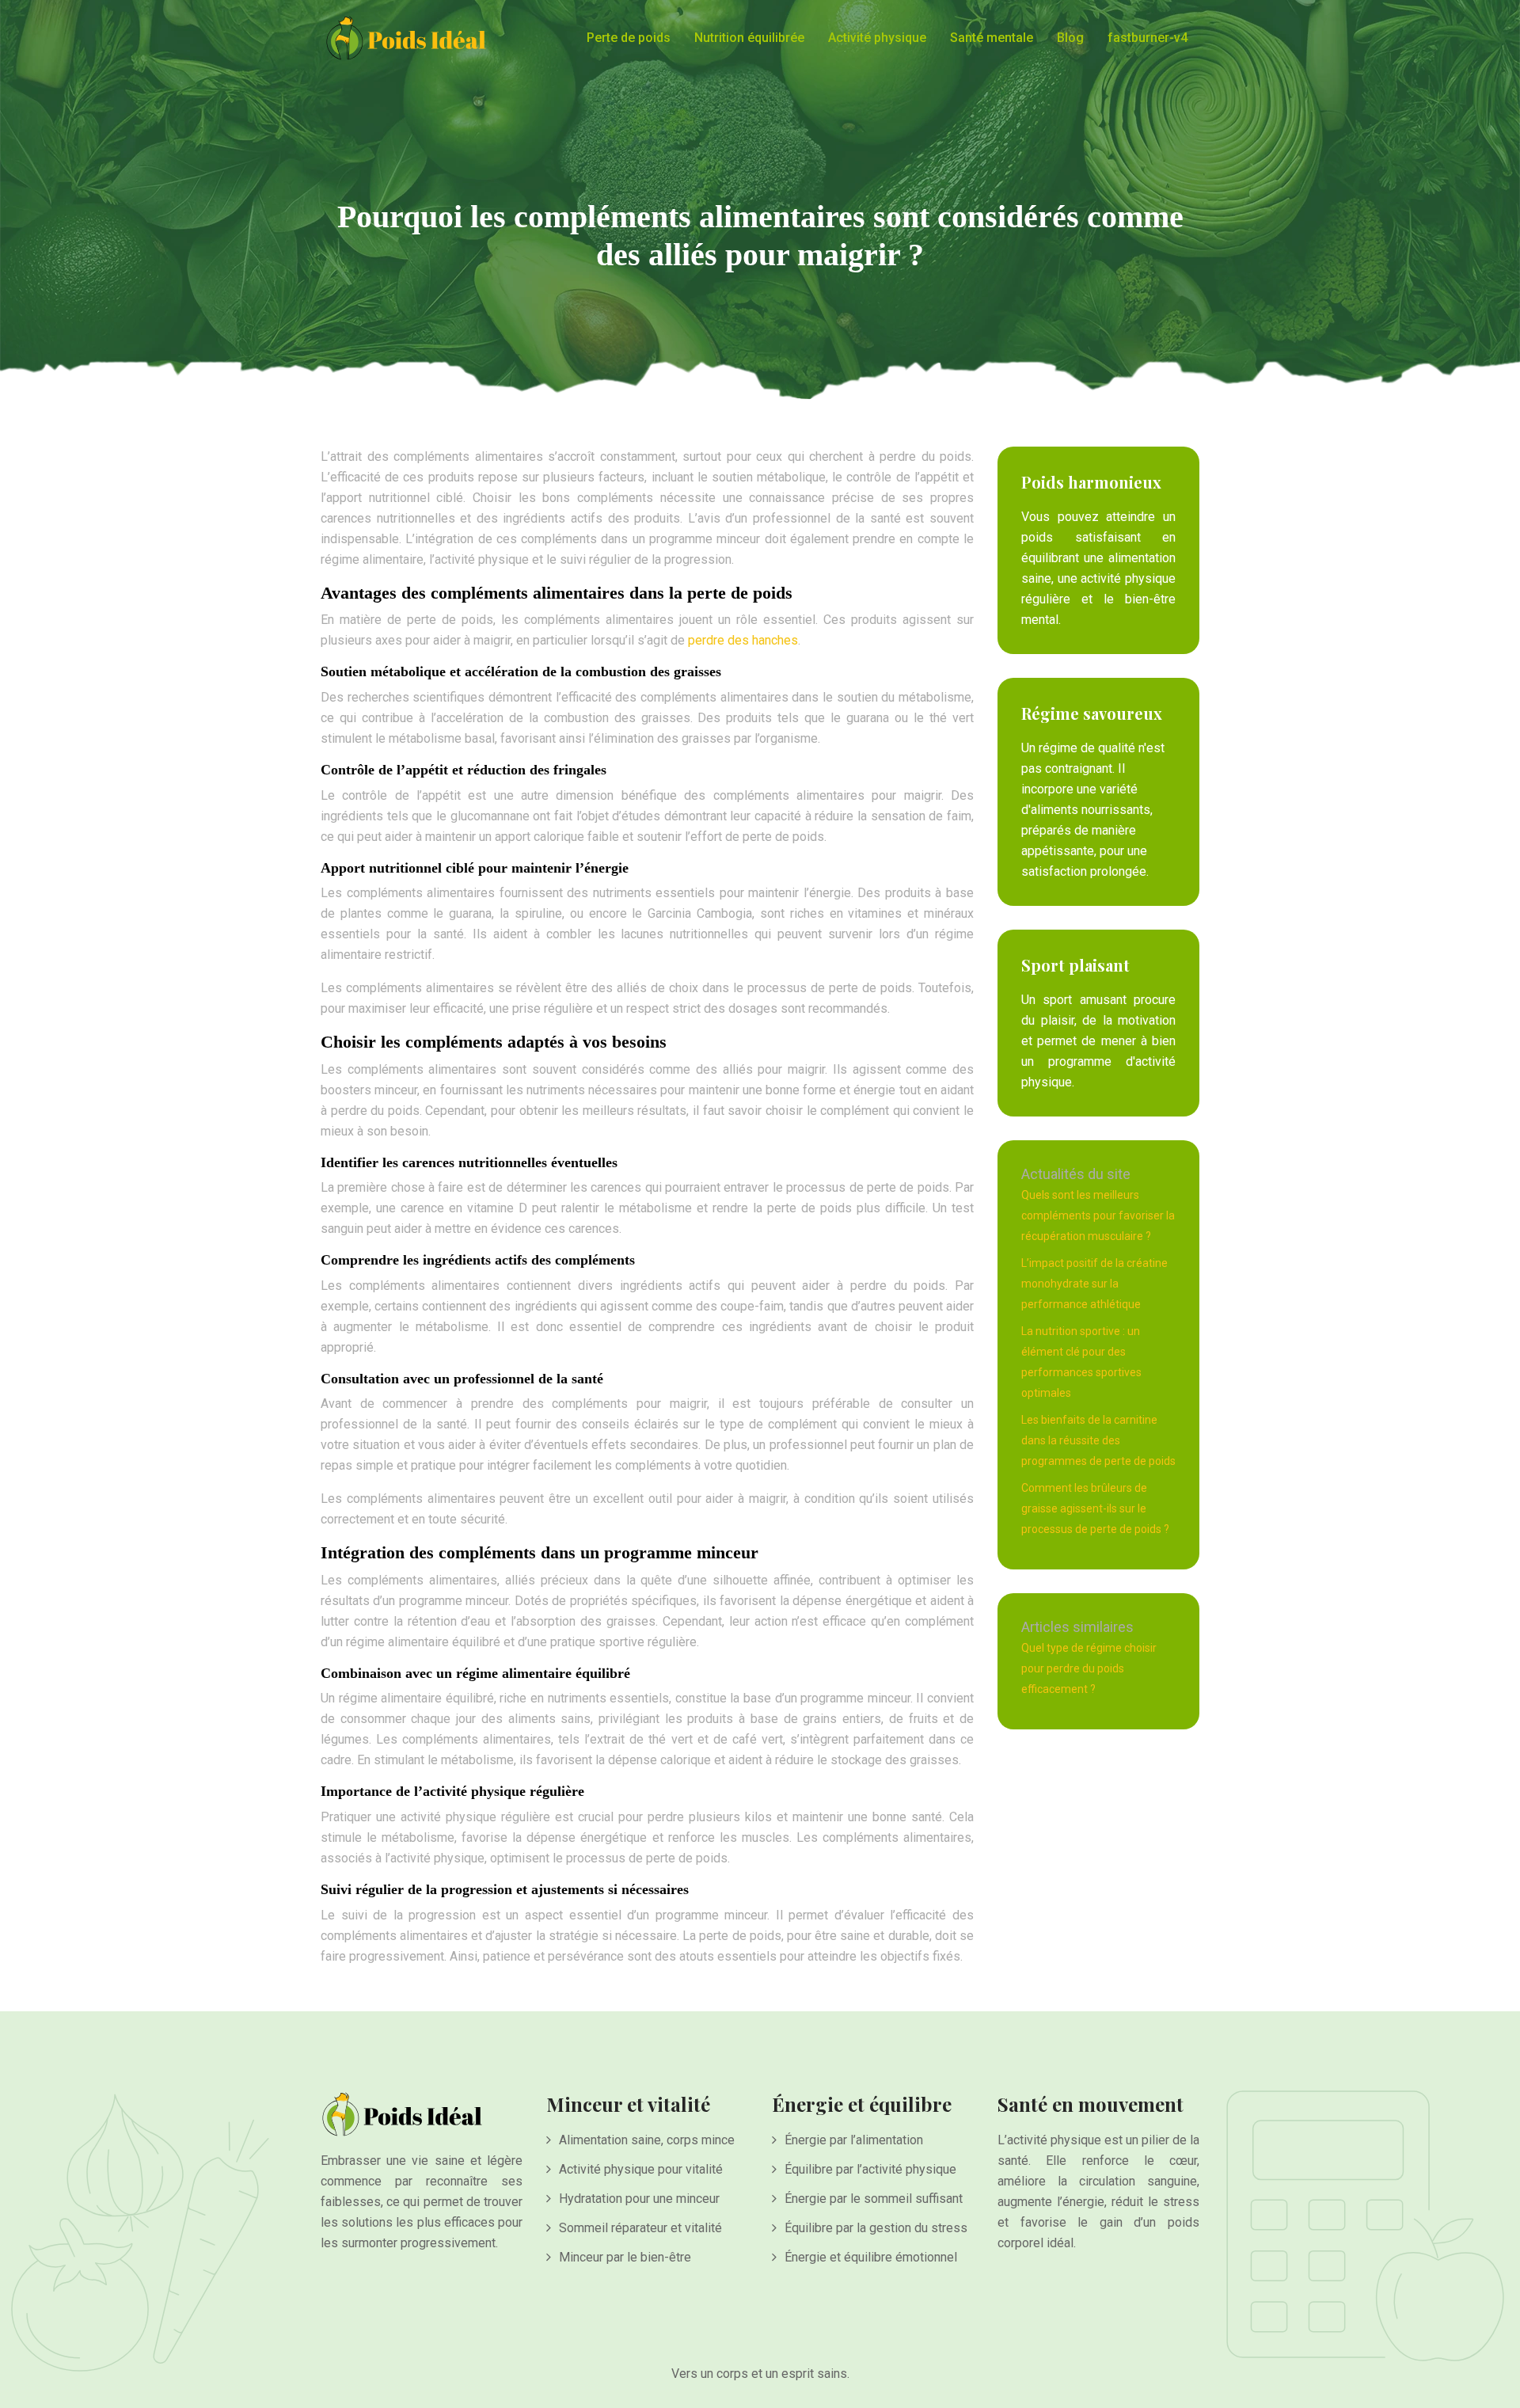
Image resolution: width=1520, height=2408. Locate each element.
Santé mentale (992, 38)
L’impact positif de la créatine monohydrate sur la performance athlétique (1094, 1284)
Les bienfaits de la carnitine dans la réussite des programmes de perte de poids (1098, 1440)
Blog (1070, 38)
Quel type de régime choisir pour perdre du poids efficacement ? (1089, 1668)
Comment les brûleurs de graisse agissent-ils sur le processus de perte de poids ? (1095, 1508)
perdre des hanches (743, 640)
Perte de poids (629, 38)
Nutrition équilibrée (749, 38)
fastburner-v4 (1148, 38)
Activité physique (877, 38)
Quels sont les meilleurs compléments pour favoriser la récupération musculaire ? (1098, 1215)
